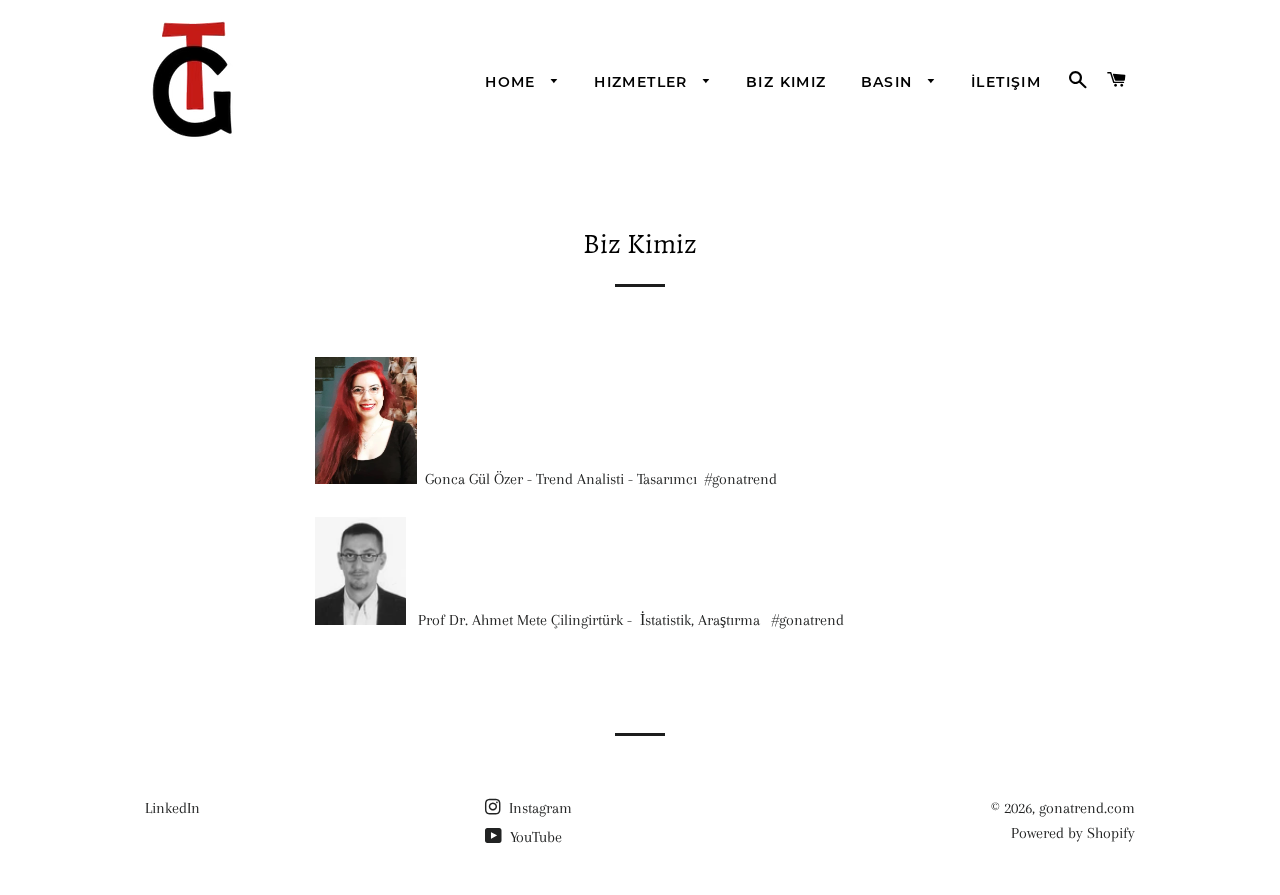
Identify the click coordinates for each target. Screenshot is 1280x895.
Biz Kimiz (786, 82)
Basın (889, 82)
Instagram (538, 808)
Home (513, 82)
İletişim (1006, 82)
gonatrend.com (1087, 808)
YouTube (534, 837)
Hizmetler (643, 82)
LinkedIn (172, 808)
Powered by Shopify (1073, 833)
